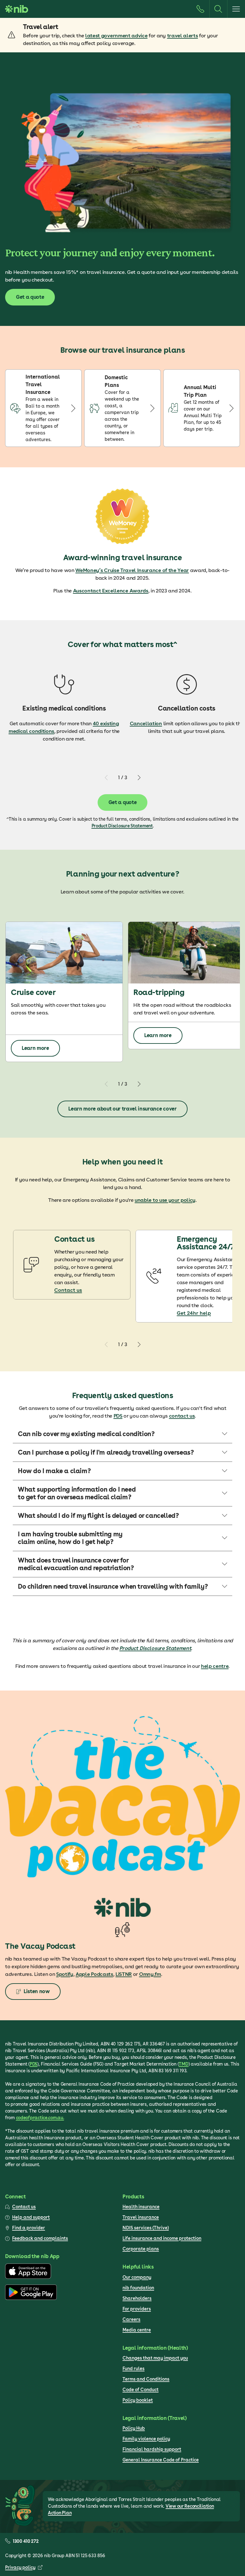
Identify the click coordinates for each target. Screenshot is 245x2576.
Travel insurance (141, 2217)
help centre (215, 1666)
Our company (137, 2277)
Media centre (137, 2330)
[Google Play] (31, 2298)
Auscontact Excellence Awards (111, 591)
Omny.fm (150, 1974)
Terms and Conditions (146, 2379)
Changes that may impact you (155, 2358)
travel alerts (183, 36)
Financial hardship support (152, 2449)
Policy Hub (134, 2428)
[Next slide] (139, 778)
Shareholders (137, 2298)
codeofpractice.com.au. (40, 2118)
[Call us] (200, 9)
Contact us (68, 1290)
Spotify (65, 1974)
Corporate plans (141, 2249)
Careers (131, 2319)
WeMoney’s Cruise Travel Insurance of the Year (132, 570)
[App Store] (28, 2277)
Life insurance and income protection (162, 2238)
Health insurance (141, 2207)
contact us (182, 1416)
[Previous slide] (107, 778)
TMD (183, 2064)
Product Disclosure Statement (122, 826)
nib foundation (138, 2288)
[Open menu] (236, 9)
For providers (137, 2309)
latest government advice (116, 36)
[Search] (218, 9)
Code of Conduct (141, 2390)
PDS (118, 1416)
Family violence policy (146, 2439)
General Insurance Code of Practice (161, 2460)
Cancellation (146, 723)
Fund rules (134, 2369)
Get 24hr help (194, 1313)
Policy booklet (138, 2400)
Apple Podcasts (94, 1974)
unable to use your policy (165, 1200)
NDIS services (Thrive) (146, 2228)
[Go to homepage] (17, 9)
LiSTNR (124, 1974)
